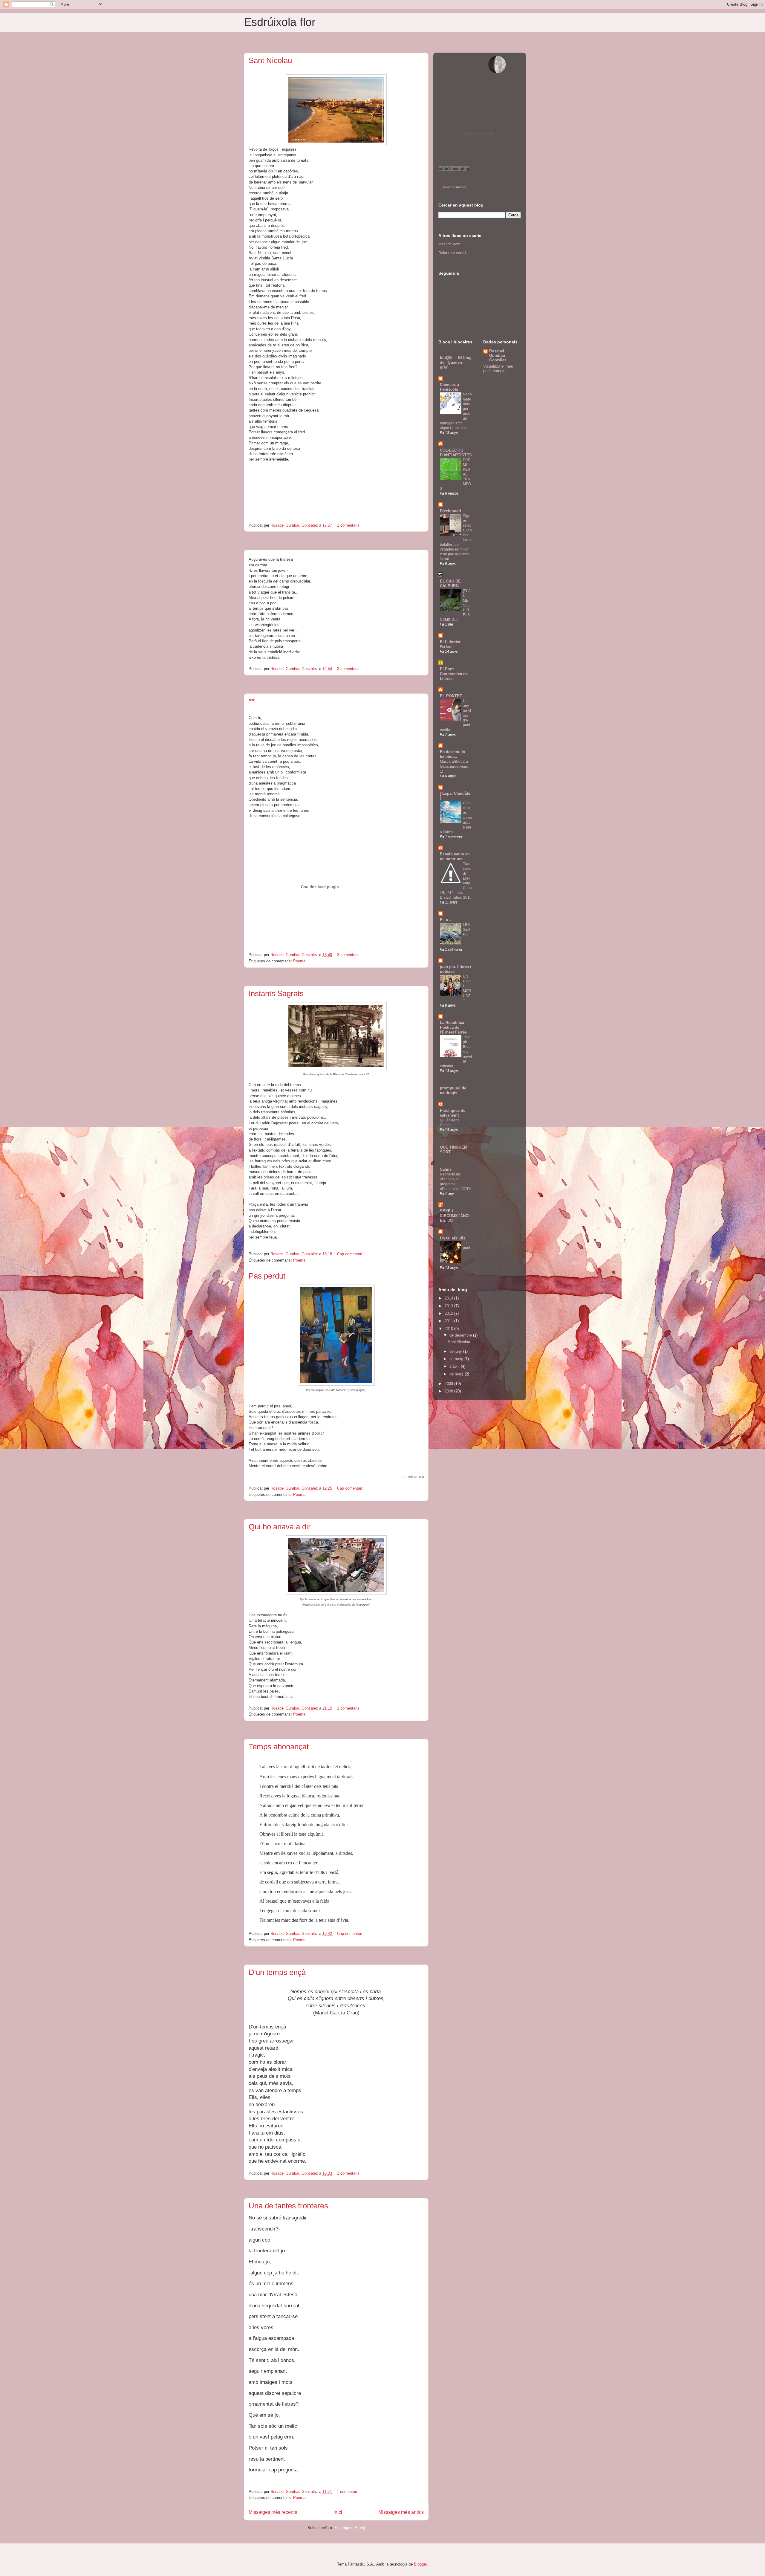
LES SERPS (467, 929)
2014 (449, 1298)
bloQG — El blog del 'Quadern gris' (456, 362)
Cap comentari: (351, 1254)
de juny (456, 1351)
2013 (449, 1306)
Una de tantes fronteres (288, 2206)
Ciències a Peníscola (449, 387)
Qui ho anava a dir (280, 1527)
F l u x (446, 920)
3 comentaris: (349, 669)
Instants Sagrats (276, 993)
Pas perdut (267, 1276)
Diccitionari (450, 511)
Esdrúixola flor (280, 22)
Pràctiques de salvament (453, 1113)
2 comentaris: (349, 525)
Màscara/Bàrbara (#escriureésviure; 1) (455, 766)
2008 (449, 1391)
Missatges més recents (273, 2512)
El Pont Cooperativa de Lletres (454, 674)
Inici (338, 2512)
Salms (446, 1169)
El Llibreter (450, 642)
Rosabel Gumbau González (498, 356)
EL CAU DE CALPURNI (450, 584)
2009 (449, 1384)
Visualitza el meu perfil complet (498, 369)
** (252, 701)
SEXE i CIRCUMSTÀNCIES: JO (455, 1216)
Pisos (463, 187)
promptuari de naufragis (453, 1090)
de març (457, 1374)
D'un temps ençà (277, 1972)
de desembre (461, 1335)
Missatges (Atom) (350, 2528)
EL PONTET (451, 696)
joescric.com (449, 244)
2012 (449, 1313)
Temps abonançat (279, 1747)
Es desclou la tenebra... (452, 754)
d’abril (455, 1366)
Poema (299, 961)
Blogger (420, 2564)
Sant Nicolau (270, 60)
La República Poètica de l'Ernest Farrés (453, 1027)
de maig (457, 1359)
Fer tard (446, 647)
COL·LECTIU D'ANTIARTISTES (456, 453)
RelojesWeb (449, 187)
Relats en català (452, 253)
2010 (449, 1329)
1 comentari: (348, 2492)
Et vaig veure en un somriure (455, 856)
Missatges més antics (401, 2512)
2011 (449, 1321)
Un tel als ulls (453, 1238)
